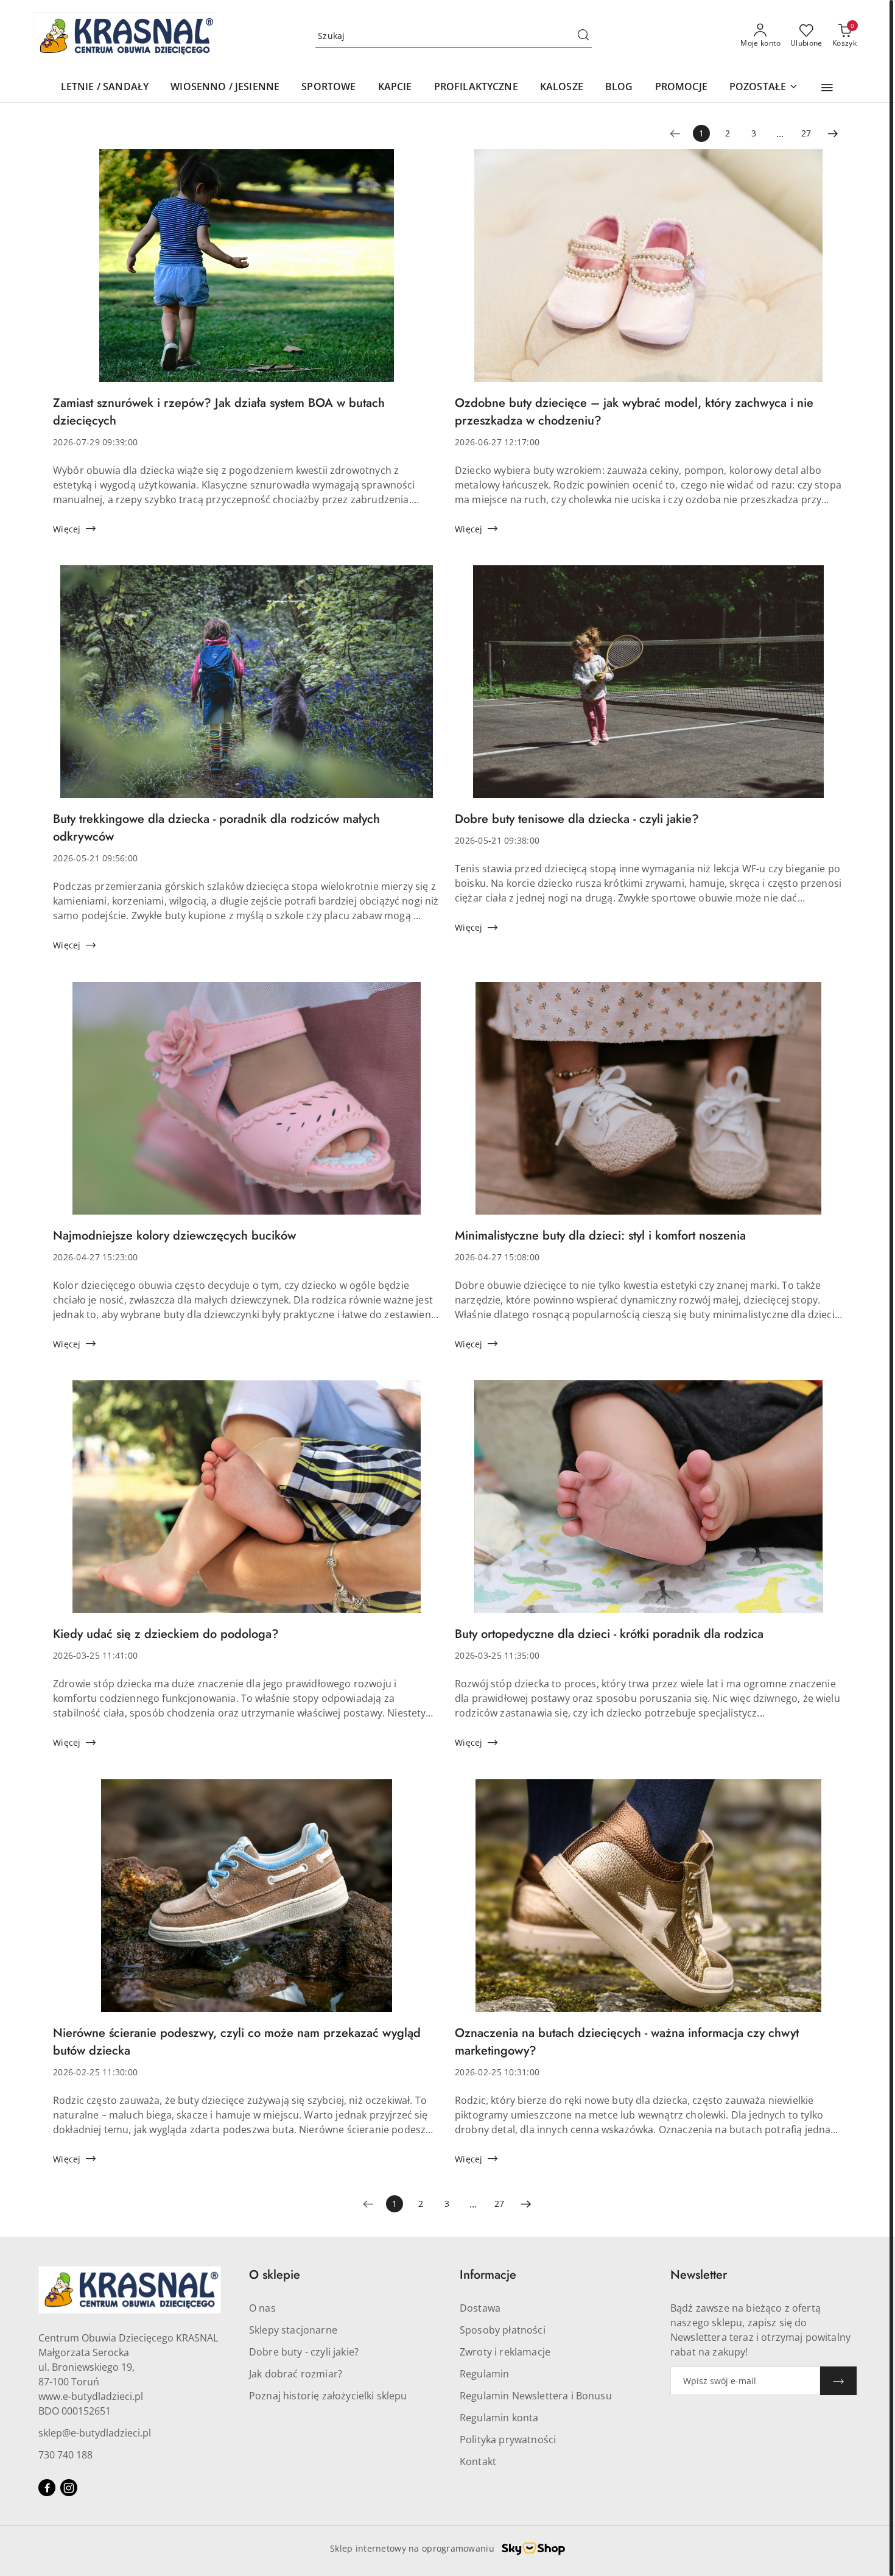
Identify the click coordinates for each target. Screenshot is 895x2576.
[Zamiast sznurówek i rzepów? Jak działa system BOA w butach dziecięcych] (247, 272)
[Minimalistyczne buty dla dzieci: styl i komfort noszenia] (648, 1104)
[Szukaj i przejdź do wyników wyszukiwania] (583, 36)
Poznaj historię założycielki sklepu (328, 2396)
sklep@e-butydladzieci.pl (95, 2433)
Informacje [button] (488, 2275)
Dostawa (480, 2308)
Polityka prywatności (508, 2440)
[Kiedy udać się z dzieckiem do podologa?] (247, 1503)
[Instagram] (69, 2488)
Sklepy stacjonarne (293, 2330)
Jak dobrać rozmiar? (296, 2374)
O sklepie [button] (275, 2275)
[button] (827, 88)
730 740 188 (65, 2455)
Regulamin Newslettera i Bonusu (536, 2396)
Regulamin (484, 2374)
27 (806, 133)
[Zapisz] (838, 2381)
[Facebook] (47, 2488)
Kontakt (478, 2461)
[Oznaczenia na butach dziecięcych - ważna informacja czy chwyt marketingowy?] (648, 1902)
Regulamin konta (499, 2418)
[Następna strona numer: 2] (833, 133)
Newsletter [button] (699, 2275)
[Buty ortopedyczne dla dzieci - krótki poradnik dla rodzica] (648, 1503)
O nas (262, 2308)
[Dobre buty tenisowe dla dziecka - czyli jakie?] (648, 688)
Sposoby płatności (503, 2330)
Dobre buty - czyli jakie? (304, 2352)
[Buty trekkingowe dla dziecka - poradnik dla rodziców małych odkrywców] (247, 688)
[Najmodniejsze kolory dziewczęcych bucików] (247, 1104)
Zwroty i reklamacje (505, 2352)
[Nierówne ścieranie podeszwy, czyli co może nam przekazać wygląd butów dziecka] (247, 1902)
